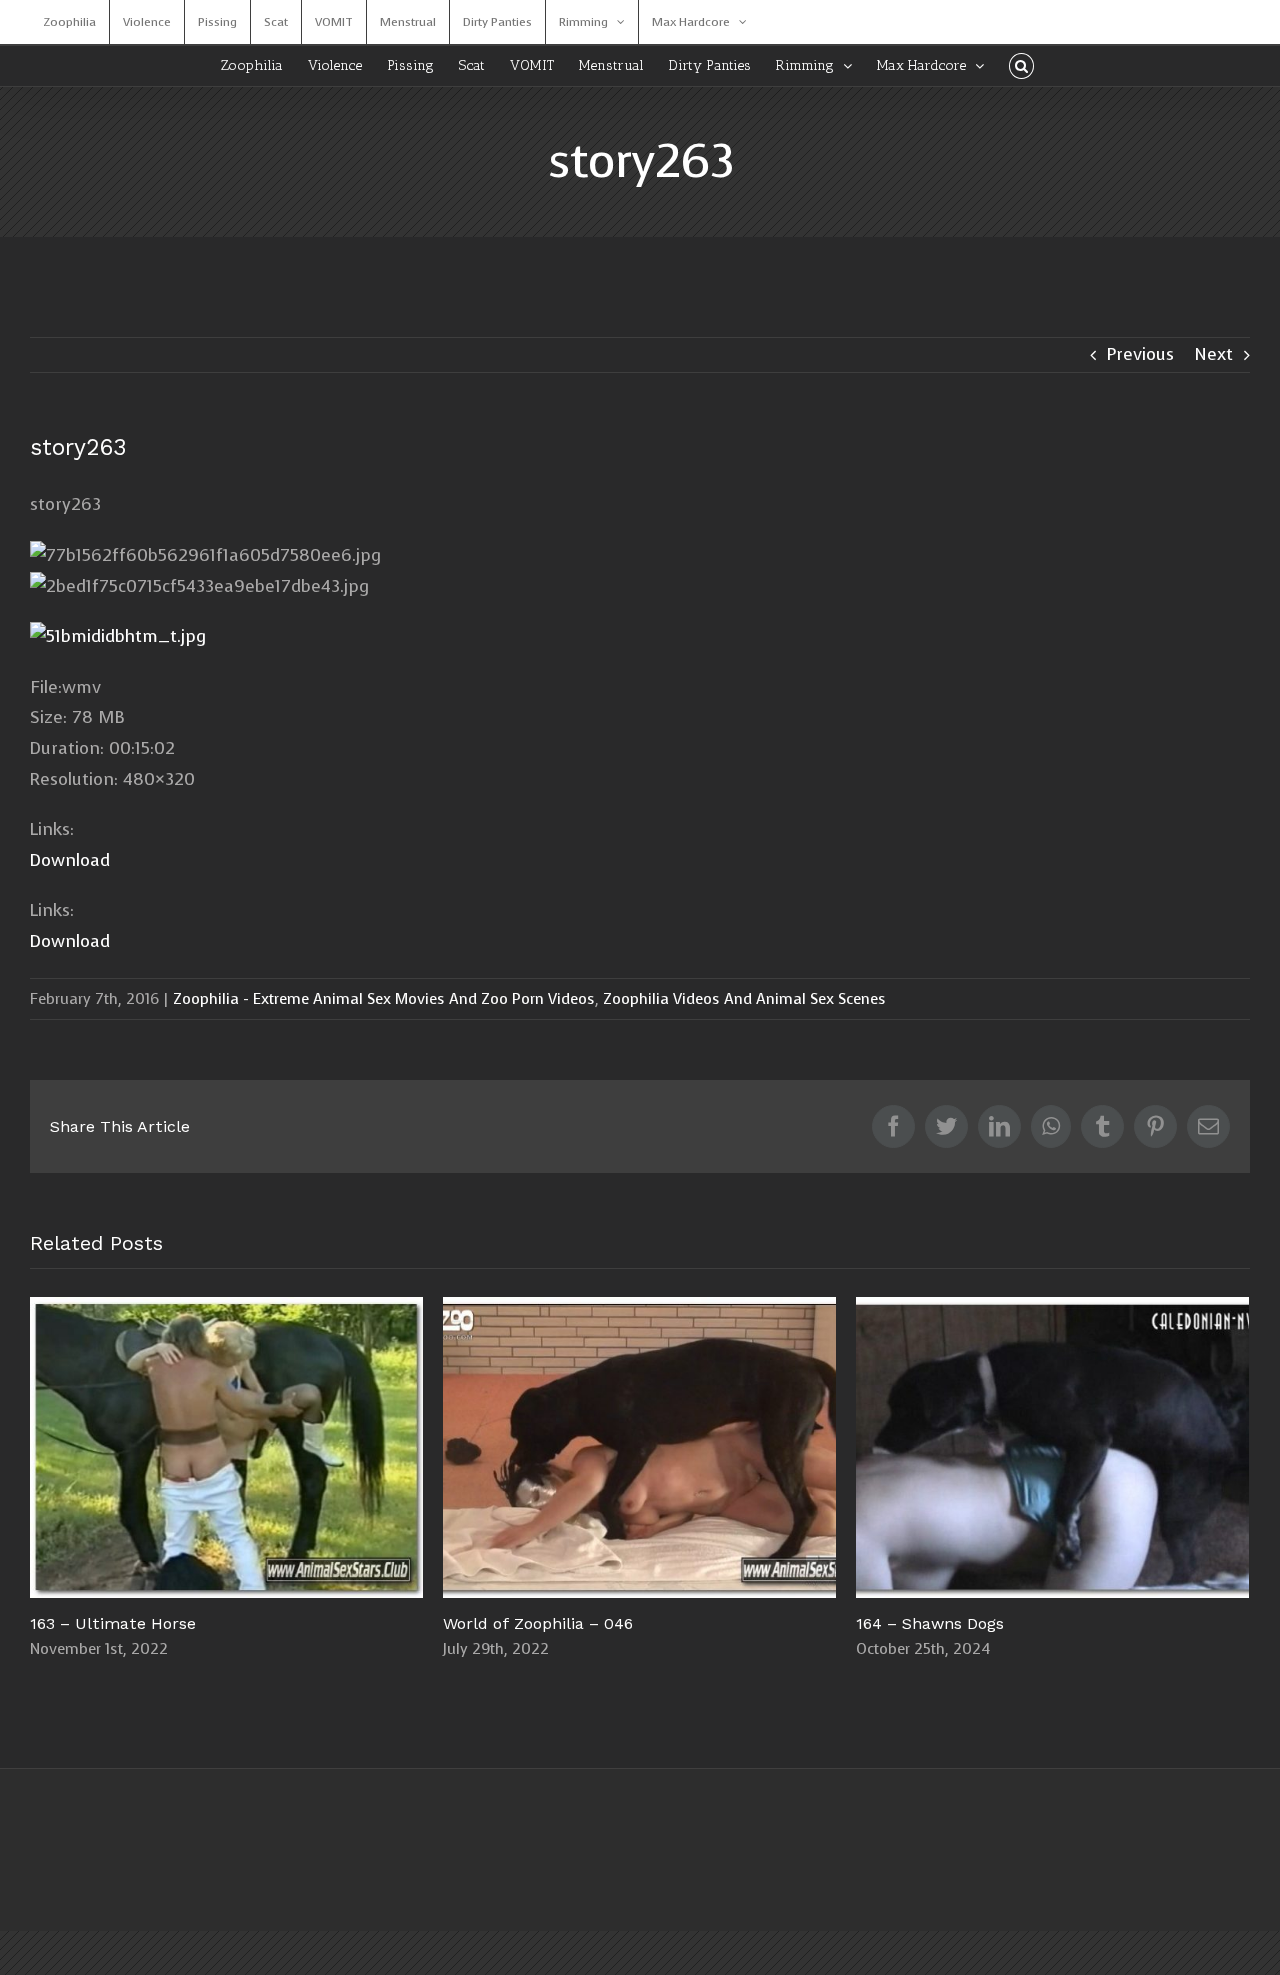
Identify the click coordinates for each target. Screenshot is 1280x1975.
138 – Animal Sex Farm (447, 1447)
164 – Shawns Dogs (34, 1447)
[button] (1021, 66)
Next (1213, 354)
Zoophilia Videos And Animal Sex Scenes (744, 999)
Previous (1140, 354)
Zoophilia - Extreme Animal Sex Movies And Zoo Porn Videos (384, 999)
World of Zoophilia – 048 (860, 1372)
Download (70, 860)
